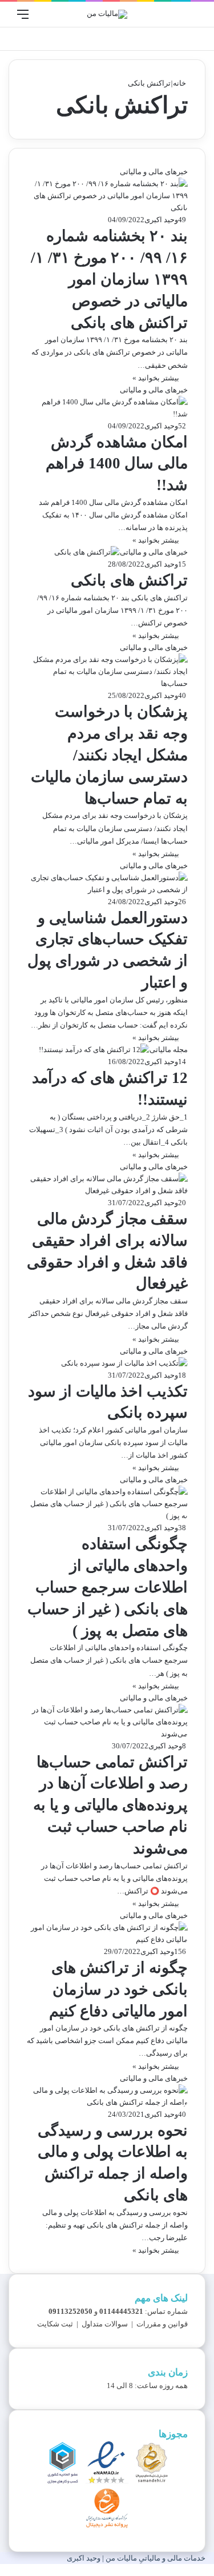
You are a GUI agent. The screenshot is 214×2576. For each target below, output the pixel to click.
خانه (180, 83)
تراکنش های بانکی (129, 580)
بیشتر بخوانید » (156, 378)
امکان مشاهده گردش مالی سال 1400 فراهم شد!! (117, 464)
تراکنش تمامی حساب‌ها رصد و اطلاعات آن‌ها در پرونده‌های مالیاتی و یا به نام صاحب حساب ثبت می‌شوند (110, 1805)
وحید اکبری (161, 220)
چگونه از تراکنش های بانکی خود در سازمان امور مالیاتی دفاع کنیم (118, 1989)
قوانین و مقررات (162, 2324)
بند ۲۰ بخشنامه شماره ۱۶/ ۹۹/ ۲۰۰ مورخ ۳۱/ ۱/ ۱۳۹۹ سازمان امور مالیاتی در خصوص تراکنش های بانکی (109, 279)
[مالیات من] (107, 14)
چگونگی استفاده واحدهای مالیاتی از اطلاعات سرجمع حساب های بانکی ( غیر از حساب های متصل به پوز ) (108, 1587)
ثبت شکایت (55, 2324)
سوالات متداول (105, 2324)
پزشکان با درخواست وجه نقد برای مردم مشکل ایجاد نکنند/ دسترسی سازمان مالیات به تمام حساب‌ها (109, 755)
